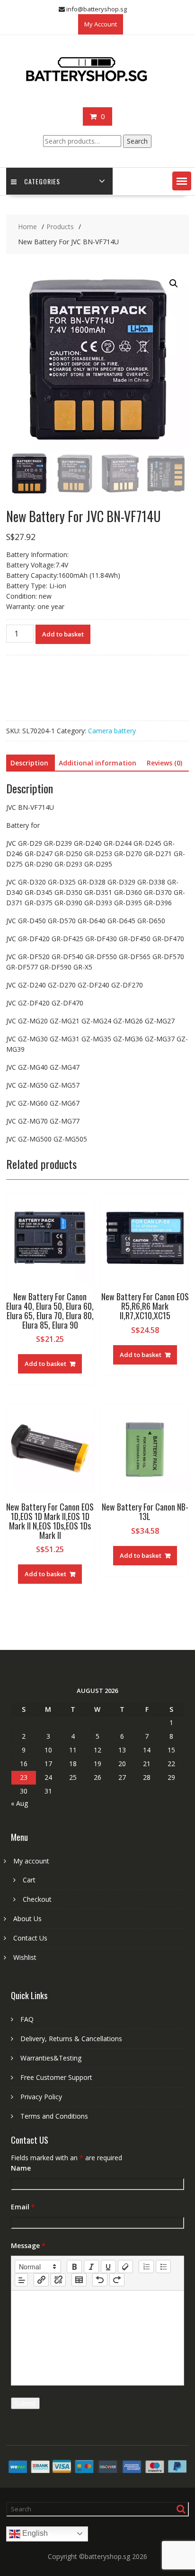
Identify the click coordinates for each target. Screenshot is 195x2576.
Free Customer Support (56, 2077)
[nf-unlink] (58, 2280)
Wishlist (25, 1957)
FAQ (27, 2019)
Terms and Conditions (54, 2116)
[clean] (125, 2267)
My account (31, 1861)
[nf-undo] (100, 2280)
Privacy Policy (41, 2097)
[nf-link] (41, 2280)
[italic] (91, 2267)
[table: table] (79, 2280)
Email (23, 2207)
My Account (101, 24)
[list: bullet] (163, 2267)
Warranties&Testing (51, 2058)
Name (21, 2168)
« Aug (19, 1803)
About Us (27, 1919)
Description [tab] (29, 763)
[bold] (74, 2267)
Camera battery (112, 731)
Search (137, 141)
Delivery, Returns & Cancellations (71, 2039)
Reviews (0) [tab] (164, 763)
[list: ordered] (146, 2267)
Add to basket (63, 634)
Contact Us (30, 1938)
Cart (29, 1880)
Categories (42, 181)
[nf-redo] (117, 2280)
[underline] (108, 2267)
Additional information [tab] (97, 763)
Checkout (37, 1899)
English (34, 2533)
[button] (182, 181)
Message (28, 2245)
